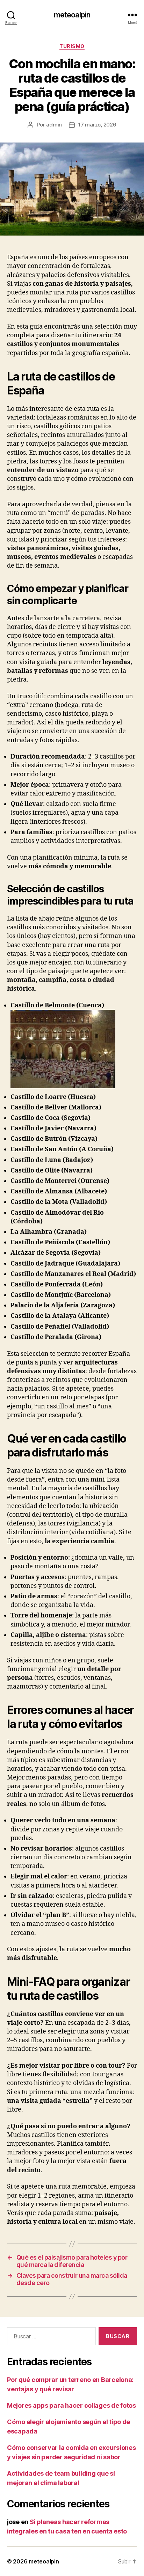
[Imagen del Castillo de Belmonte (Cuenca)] (63, 1086)
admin (54, 125)
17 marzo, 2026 (97, 125)
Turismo (72, 46)
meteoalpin (72, 15)
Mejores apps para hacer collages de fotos (71, 2405)
